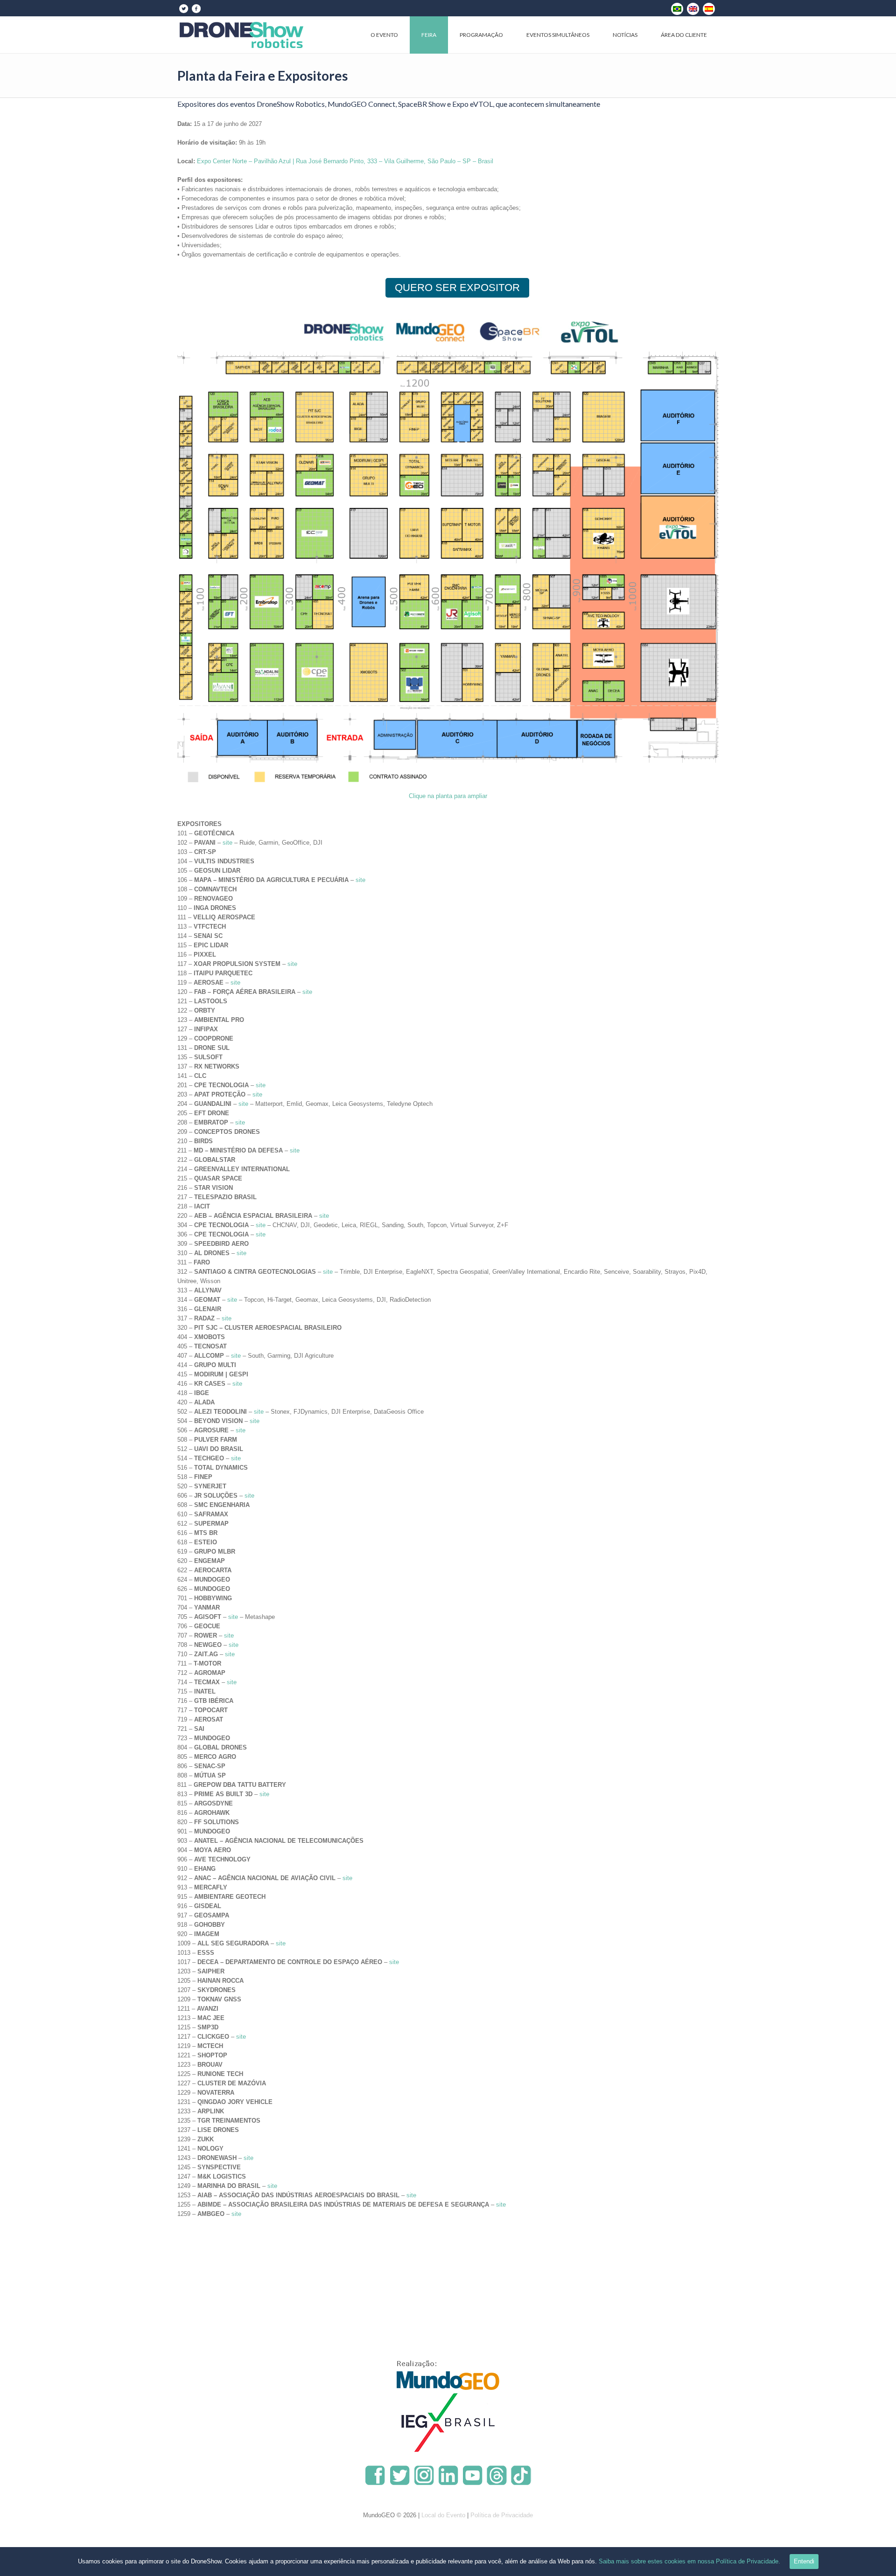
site (227, 843)
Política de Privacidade (502, 2515)
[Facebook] (196, 8)
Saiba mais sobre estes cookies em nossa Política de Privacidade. (689, 2561)
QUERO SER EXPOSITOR (457, 288)
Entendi (804, 2561)
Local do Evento (443, 2515)
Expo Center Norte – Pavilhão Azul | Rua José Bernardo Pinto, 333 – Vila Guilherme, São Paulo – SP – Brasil (345, 161)
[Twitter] (183, 8)
